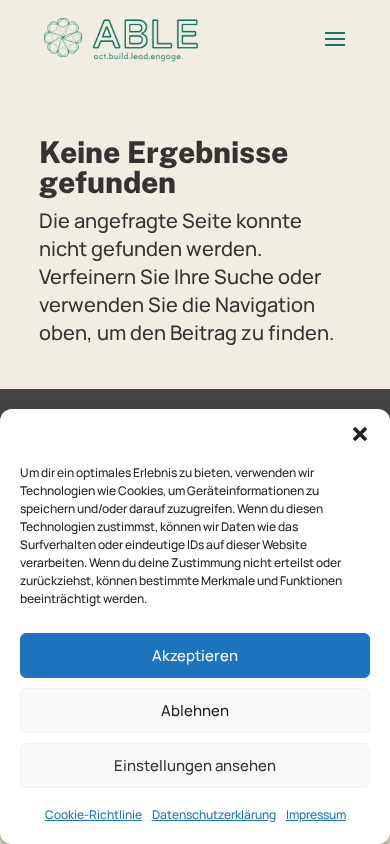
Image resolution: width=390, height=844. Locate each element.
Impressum (316, 814)
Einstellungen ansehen (195, 765)
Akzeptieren (195, 655)
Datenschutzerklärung (214, 814)
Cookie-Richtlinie (93, 814)
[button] (360, 434)
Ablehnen (195, 710)
